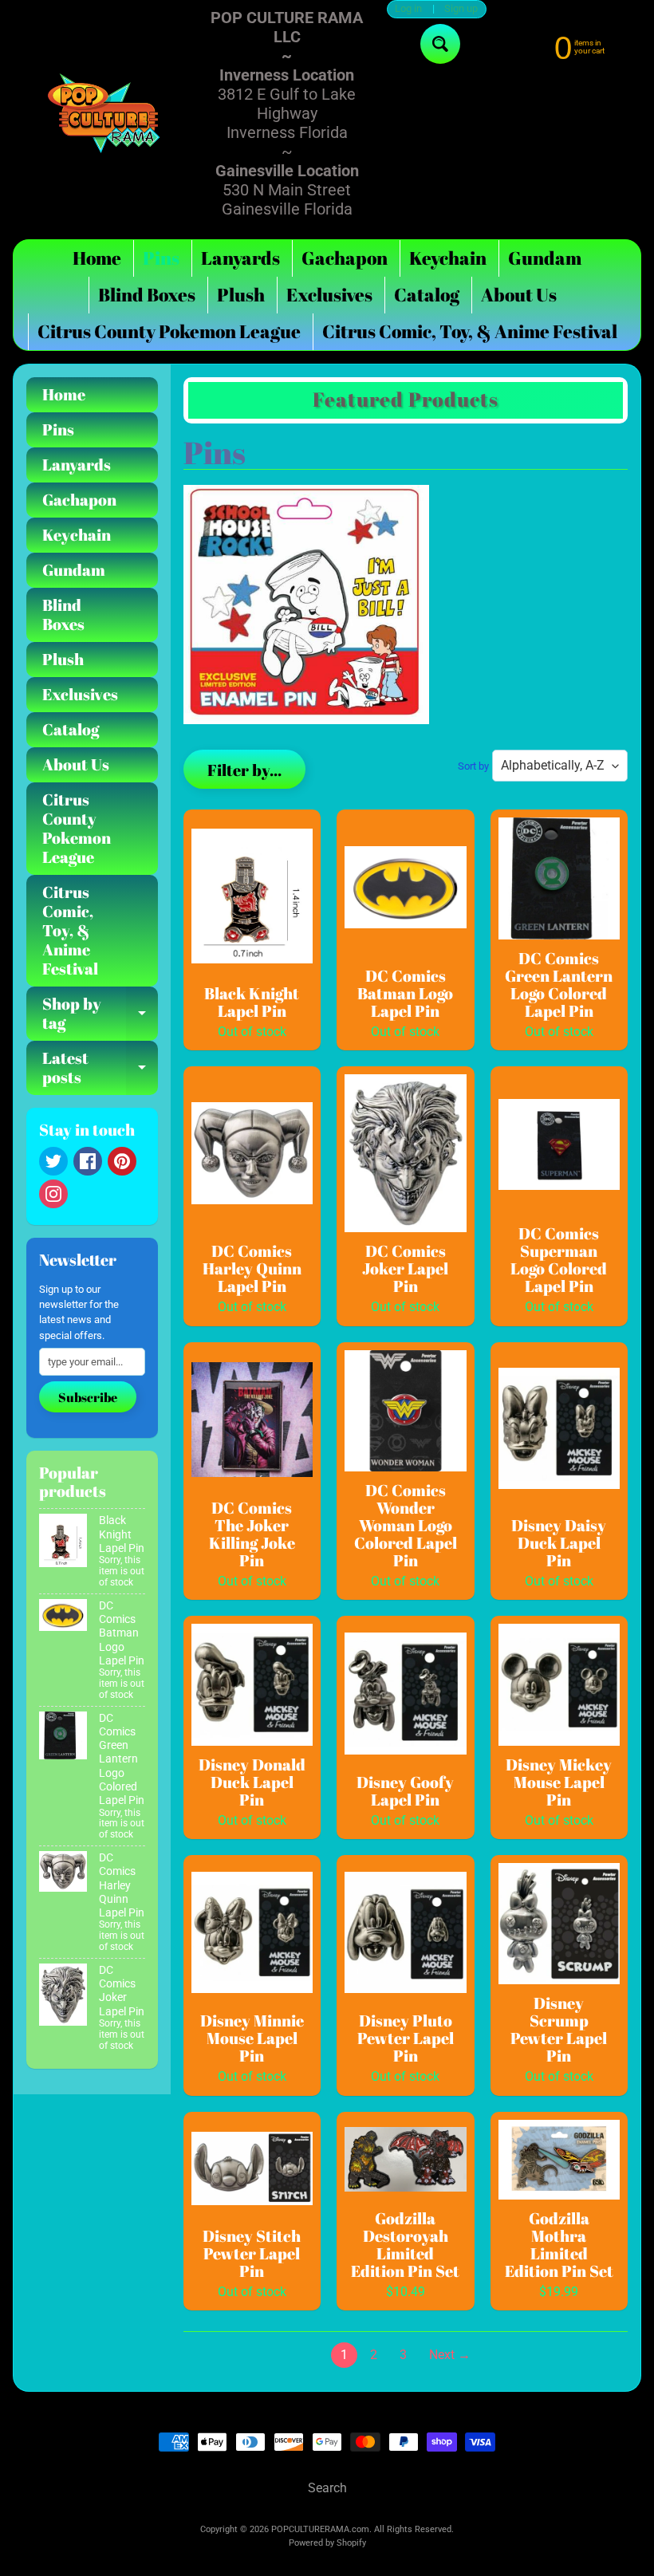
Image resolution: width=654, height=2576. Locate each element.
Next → (450, 2355)
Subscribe (88, 1397)
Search (327, 2488)
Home (97, 258)
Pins (161, 258)
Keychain (448, 258)
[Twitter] (53, 1161)
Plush (241, 295)
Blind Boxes (147, 295)
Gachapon (345, 258)
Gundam (545, 258)
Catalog (427, 295)
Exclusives (329, 295)
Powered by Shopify (327, 2543)
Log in (408, 9)
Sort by (473, 766)
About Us (519, 295)
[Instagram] (53, 1194)
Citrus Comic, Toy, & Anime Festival (470, 331)
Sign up (461, 9)
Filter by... (244, 770)
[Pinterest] (122, 1161)
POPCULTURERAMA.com (320, 2529)
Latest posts (100, 1069)
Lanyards (240, 258)
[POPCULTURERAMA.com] (104, 114)
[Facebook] (88, 1161)
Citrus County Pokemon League (169, 331)
